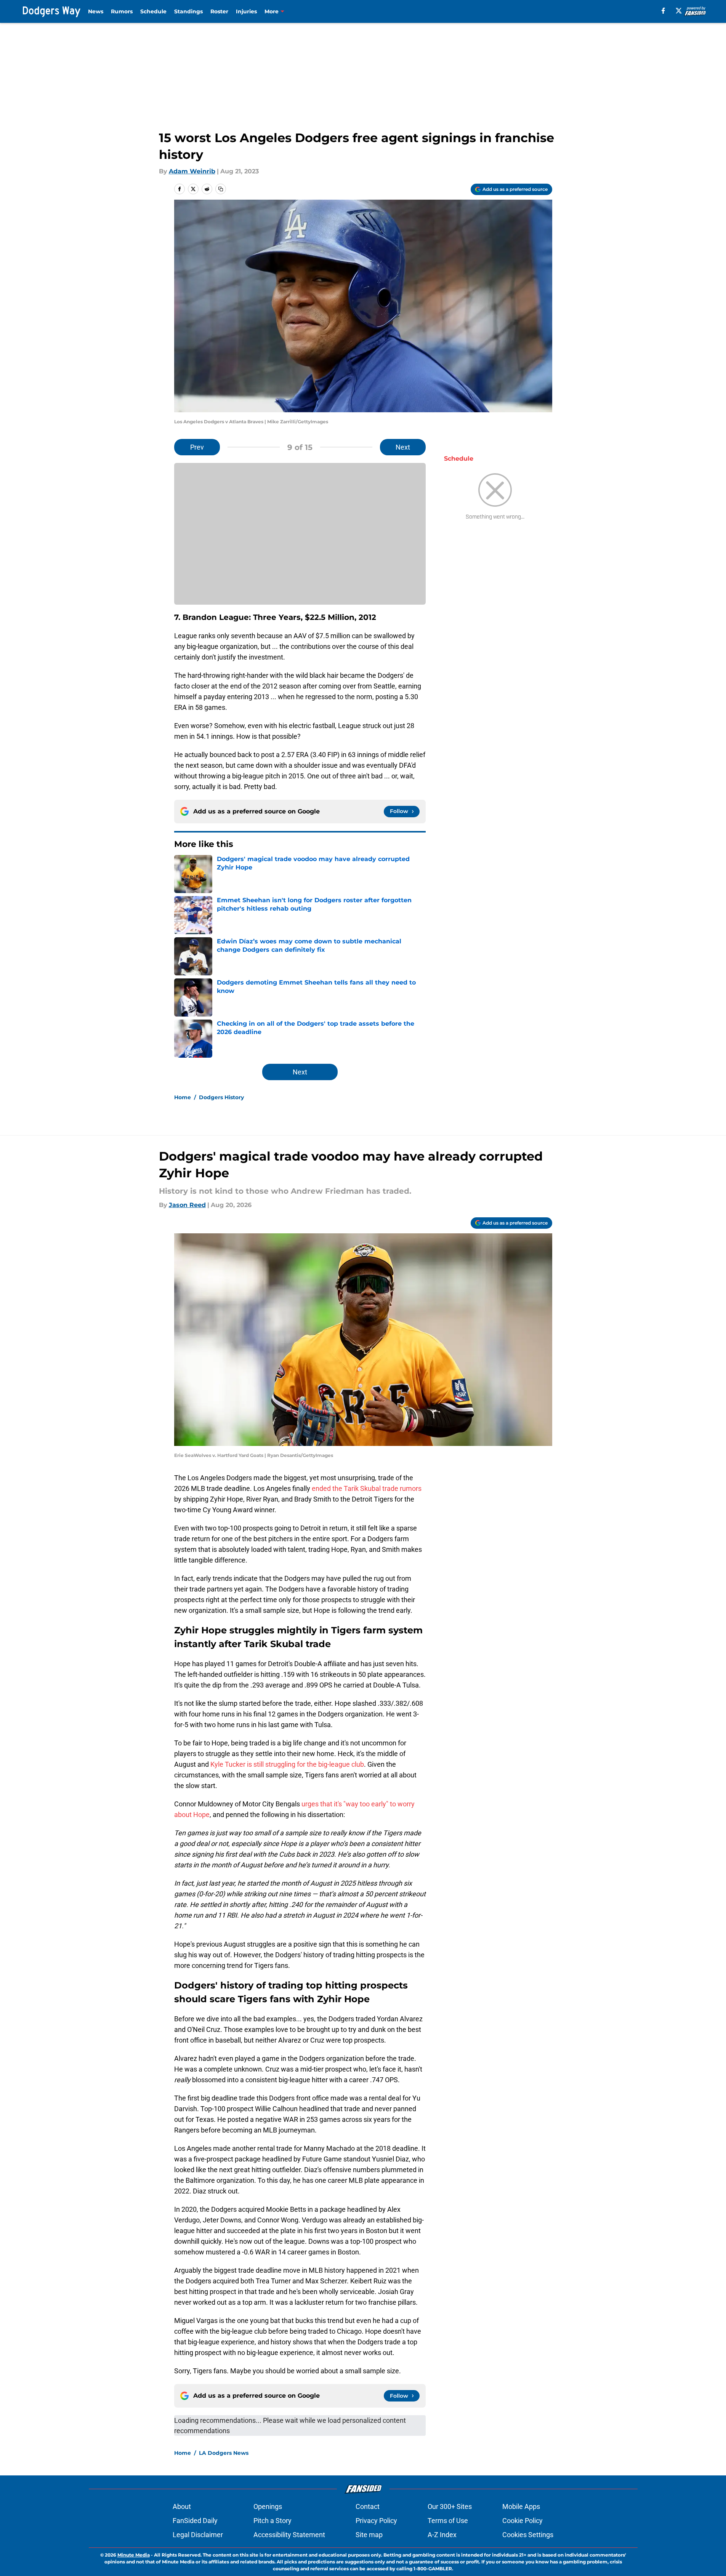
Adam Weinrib (192, 171)
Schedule (153, 11)
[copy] (221, 189)
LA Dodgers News (224, 2453)
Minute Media (134, 2555)
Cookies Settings (528, 2535)
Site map (369, 2535)
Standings (188, 11)
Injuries (246, 11)
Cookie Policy (522, 2521)
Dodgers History (221, 1097)
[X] (679, 11)
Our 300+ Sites (450, 2506)
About (182, 2506)
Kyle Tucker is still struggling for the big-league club (287, 1764)
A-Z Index (442, 2535)
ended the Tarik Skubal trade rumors (367, 1488)
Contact (368, 2506)
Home (183, 1097)
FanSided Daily (195, 2521)
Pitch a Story (272, 2521)
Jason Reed (187, 1205)
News (96, 11)
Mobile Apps (521, 2506)
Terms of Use (448, 2521)
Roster (219, 11)
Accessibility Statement (289, 2535)
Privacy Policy (376, 2521)
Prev (197, 447)
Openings (268, 2506)
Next (403, 447)
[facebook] (663, 11)
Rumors (122, 11)
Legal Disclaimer (198, 2535)
